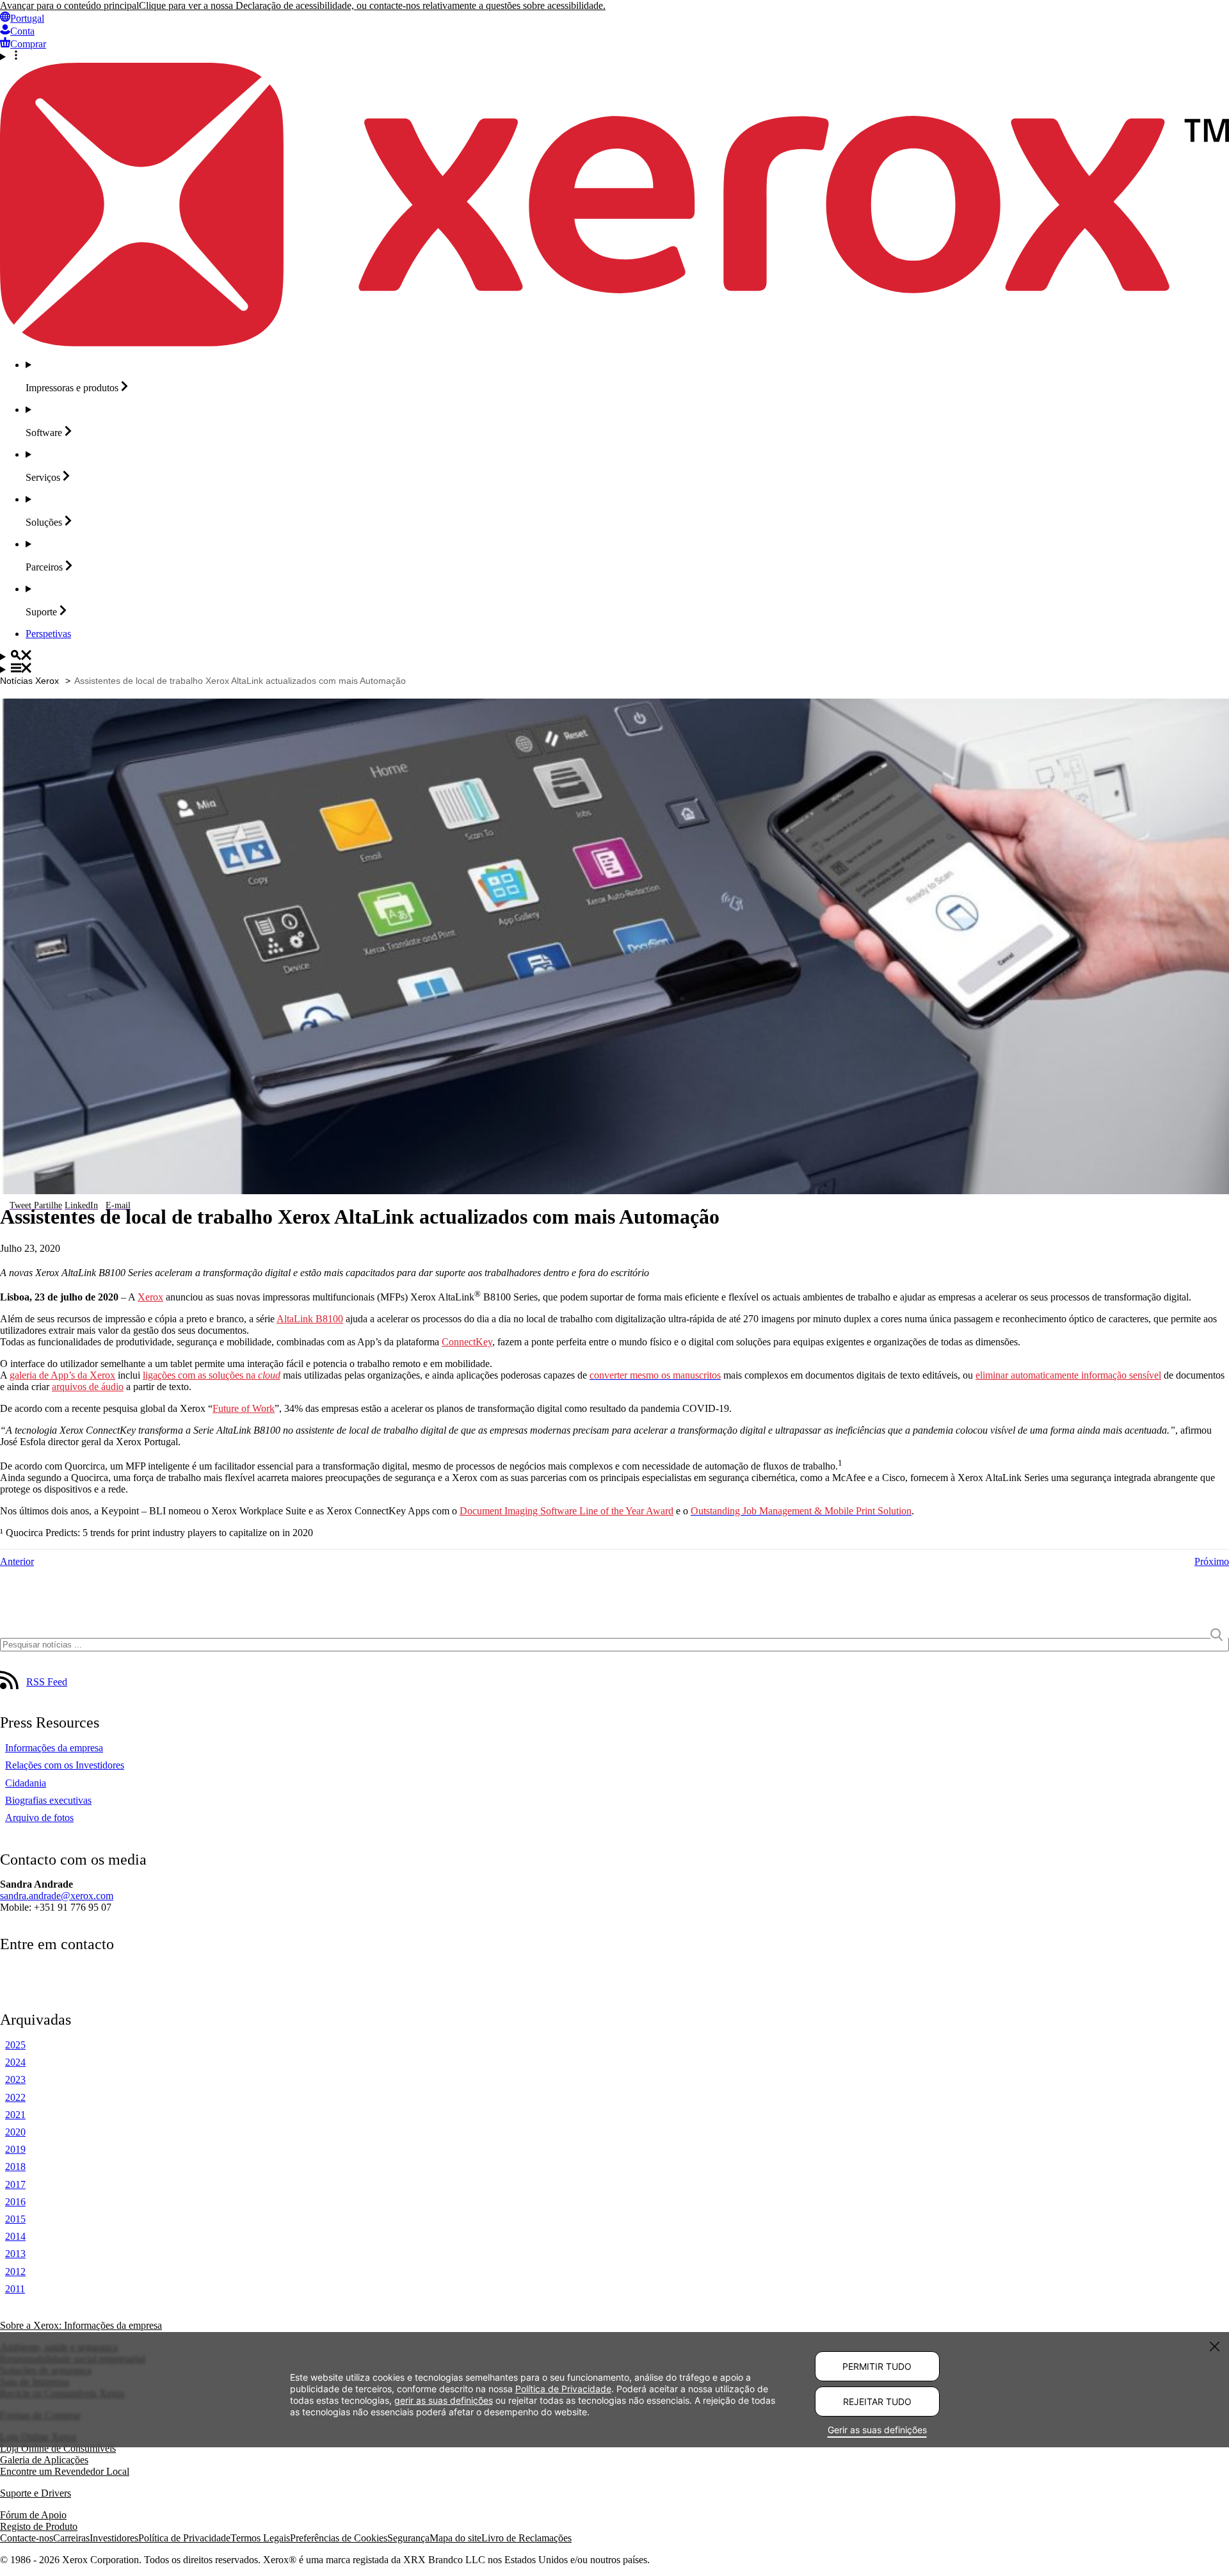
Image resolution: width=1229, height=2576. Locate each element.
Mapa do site (455, 2538)
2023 (15, 2079)
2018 (15, 2167)
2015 (15, 2219)
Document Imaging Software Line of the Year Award (566, 1511)
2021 (15, 2115)
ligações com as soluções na (212, 1375)
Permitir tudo (877, 2366)
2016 (15, 2202)
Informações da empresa (54, 1748)
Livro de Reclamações (526, 2538)
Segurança (408, 2538)
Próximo (1212, 1561)
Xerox (150, 1297)
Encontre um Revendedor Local (65, 2471)
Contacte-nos (27, 2538)
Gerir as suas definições (877, 2430)
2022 (15, 2097)
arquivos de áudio (88, 1387)
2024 (15, 2062)
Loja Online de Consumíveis (58, 2448)
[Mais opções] (614, 56)
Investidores (114, 2538)
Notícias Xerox (29, 681)
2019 (15, 2149)
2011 (15, 2289)
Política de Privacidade (184, 2538)
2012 (15, 2272)
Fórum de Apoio (33, 2515)
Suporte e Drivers (36, 2493)
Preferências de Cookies (339, 2538)
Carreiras (71, 2538)
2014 (15, 2236)
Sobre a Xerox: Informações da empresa (81, 2325)
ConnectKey (467, 1342)
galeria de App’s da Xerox (62, 1375)
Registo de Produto (39, 2526)
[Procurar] (614, 656)
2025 (15, 2045)
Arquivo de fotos (39, 1818)
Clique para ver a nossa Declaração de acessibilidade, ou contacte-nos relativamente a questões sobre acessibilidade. (372, 5)
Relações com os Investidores (65, 1765)
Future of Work (244, 1408)
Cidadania (26, 1783)
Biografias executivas (48, 1800)
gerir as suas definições (444, 2400)
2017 (15, 2184)
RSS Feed (47, 1682)
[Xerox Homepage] (614, 343)
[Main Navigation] (614, 669)
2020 (15, 2132)
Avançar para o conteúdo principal (69, 5)
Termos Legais (260, 2538)
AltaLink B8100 (310, 1319)
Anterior (17, 1561)
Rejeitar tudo (877, 2402)
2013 (15, 2254)
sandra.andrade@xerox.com (57, 1896)
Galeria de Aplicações (44, 2460)
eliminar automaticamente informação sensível (1068, 1375)
